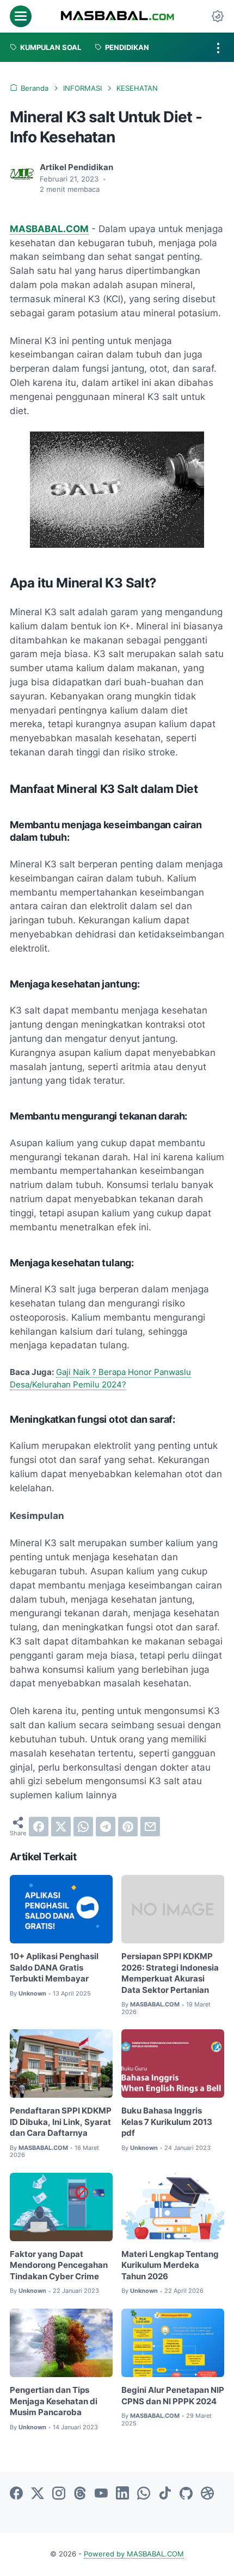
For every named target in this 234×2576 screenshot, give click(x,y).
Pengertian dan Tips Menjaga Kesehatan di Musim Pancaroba (54, 2401)
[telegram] (106, 1827)
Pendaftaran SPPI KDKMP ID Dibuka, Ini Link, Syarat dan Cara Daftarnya (61, 2122)
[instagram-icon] (59, 2494)
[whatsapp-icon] (144, 2494)
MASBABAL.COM (49, 229)
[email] (150, 1827)
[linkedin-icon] (122, 2494)
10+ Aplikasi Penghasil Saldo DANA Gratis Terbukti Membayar (54, 1968)
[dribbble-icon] (207, 2494)
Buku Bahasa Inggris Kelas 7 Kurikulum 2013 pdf (167, 2122)
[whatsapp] (83, 1827)
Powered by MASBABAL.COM (134, 2554)
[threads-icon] (80, 2494)
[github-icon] (186, 2494)
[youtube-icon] (101, 2494)
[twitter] (61, 1827)
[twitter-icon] (38, 2494)
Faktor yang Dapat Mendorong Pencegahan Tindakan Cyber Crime (59, 2265)
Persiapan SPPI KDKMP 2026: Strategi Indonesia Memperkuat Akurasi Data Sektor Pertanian (170, 1973)
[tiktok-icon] (165, 2494)
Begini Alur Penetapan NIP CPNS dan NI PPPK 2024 (173, 2396)
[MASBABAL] (117, 16)
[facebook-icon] (16, 2494)
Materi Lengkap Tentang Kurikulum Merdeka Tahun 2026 (170, 2265)
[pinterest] (128, 1827)
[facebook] (39, 1827)
